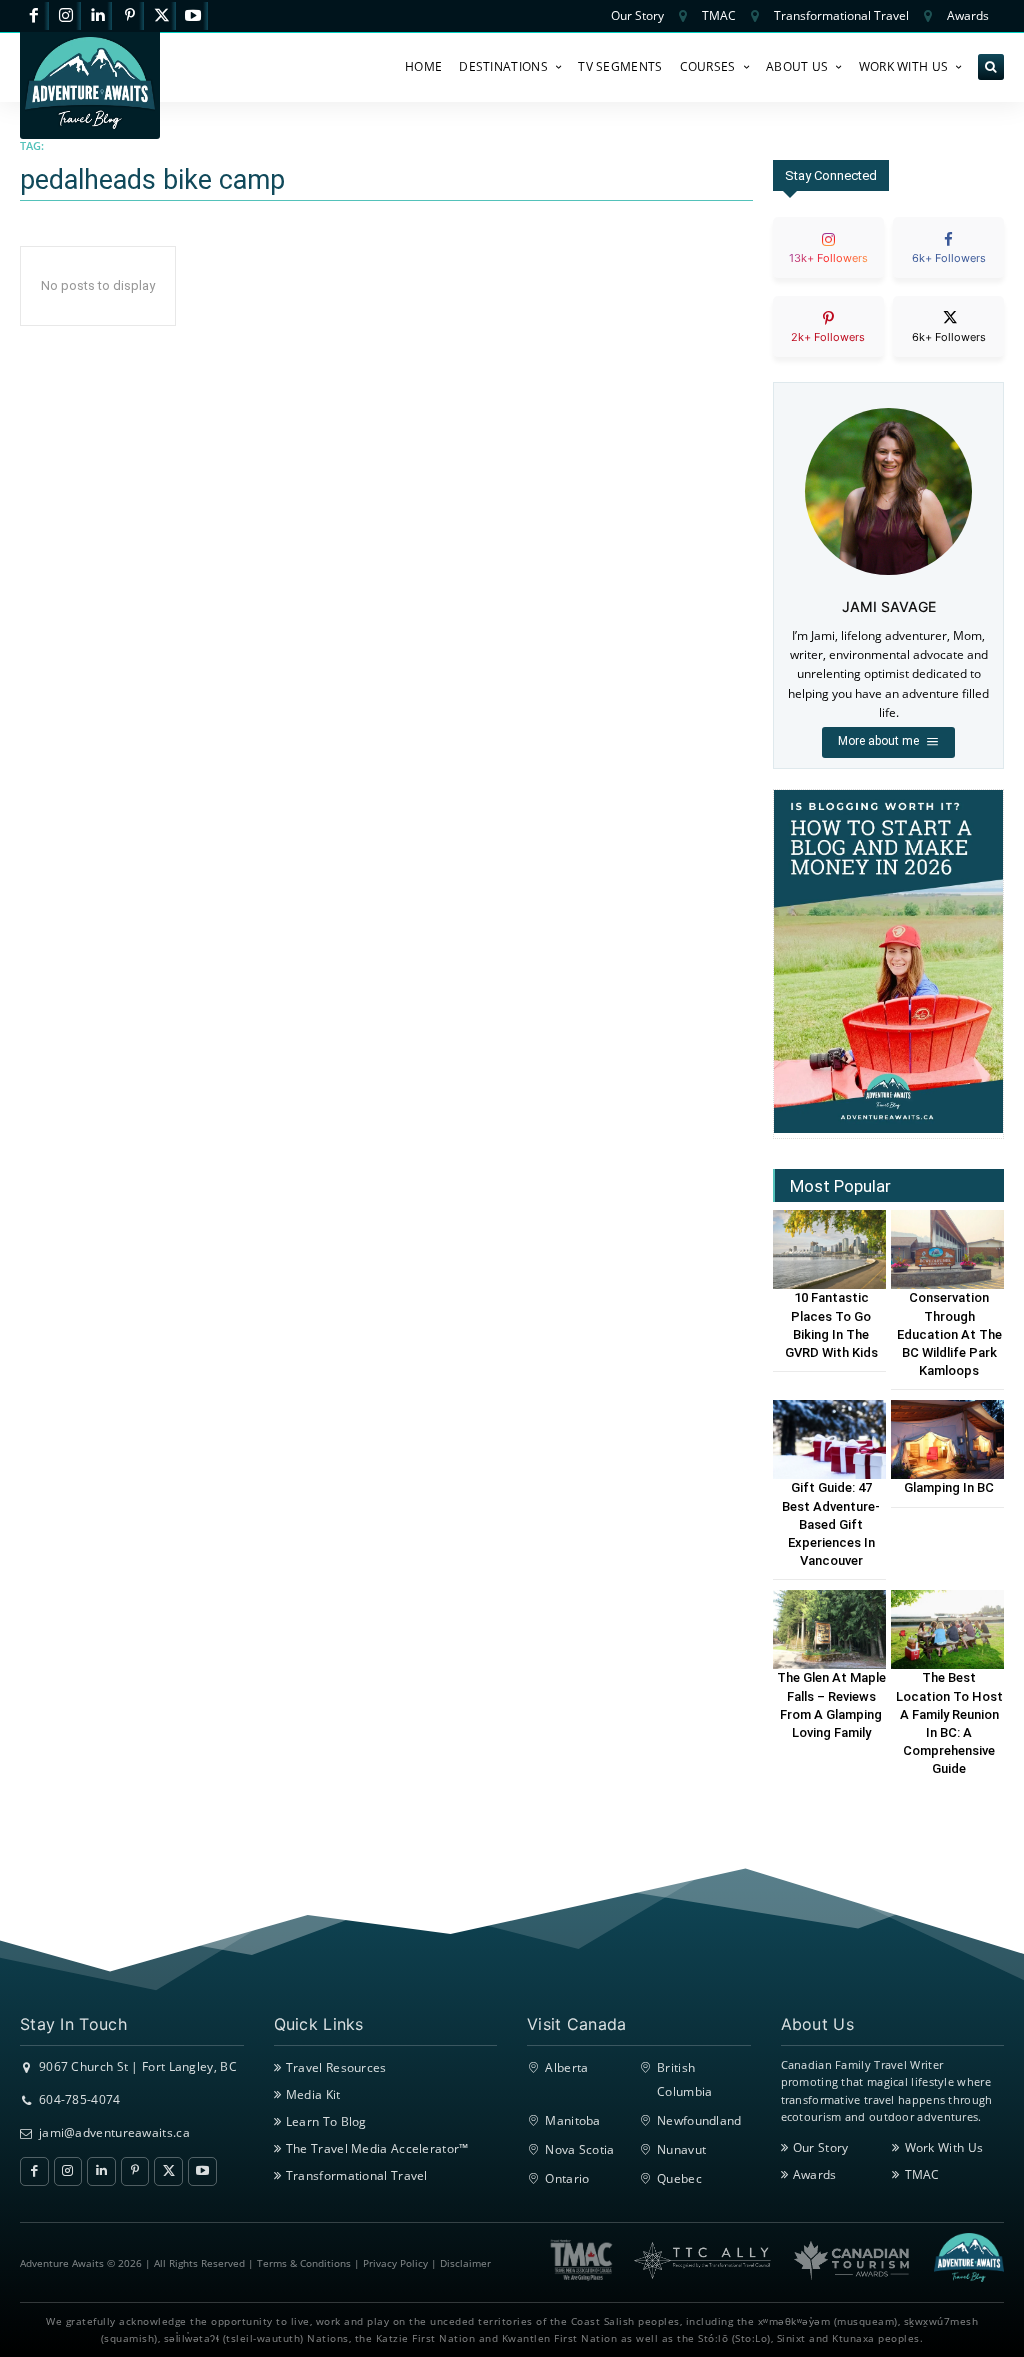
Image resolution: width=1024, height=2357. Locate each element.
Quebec (679, 2178)
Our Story (821, 2147)
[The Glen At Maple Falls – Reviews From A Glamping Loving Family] (829, 1629)
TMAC (922, 2174)
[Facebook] (34, 16)
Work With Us (944, 2147)
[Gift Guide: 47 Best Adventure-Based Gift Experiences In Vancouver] (829, 1439)
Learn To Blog (326, 2121)
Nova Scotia (579, 2149)
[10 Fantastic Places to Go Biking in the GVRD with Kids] (829, 1249)
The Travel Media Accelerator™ (377, 2148)
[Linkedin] (98, 16)
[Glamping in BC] (947, 1439)
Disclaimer (465, 2263)
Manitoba (572, 2120)
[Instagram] (66, 16)
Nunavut (681, 2149)
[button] (991, 67)
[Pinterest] (129, 16)
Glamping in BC (949, 1487)
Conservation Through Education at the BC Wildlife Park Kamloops (949, 1334)
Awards (815, 2174)
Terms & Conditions (304, 2263)
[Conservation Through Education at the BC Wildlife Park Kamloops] (947, 1249)
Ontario (567, 2178)
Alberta (566, 2067)
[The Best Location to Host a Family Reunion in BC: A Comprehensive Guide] (947, 1629)
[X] (161, 16)
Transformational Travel (357, 2175)
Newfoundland (699, 2120)
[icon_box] (828, 264)
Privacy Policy (395, 2263)
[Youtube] (193, 16)
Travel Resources (336, 2067)
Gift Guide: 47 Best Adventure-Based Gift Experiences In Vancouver (831, 1524)
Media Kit (313, 2094)
